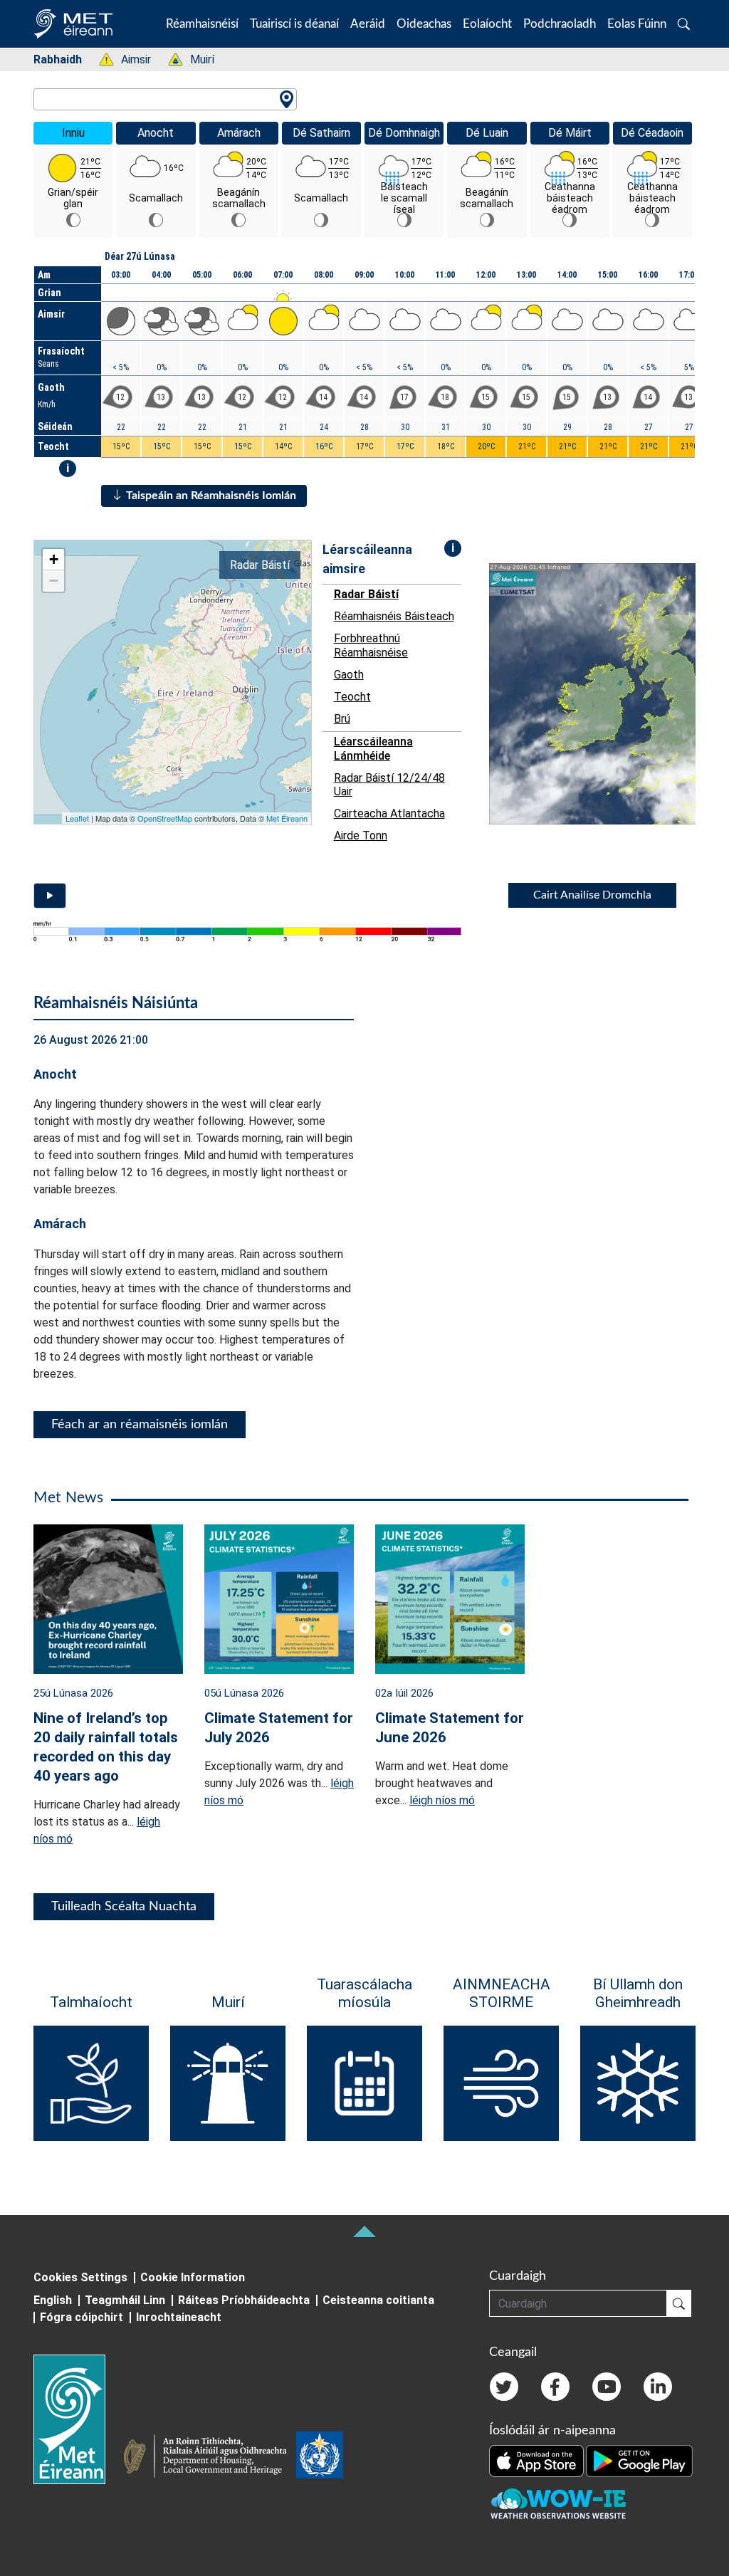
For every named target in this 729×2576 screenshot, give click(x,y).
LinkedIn (658, 2387)
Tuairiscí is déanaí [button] (294, 24)
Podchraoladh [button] (560, 24)
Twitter (504, 2387)
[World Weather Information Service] (320, 2458)
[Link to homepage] (78, 2419)
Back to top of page (364, 2231)
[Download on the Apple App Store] (537, 2460)
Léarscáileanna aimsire (367, 559)
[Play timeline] (50, 896)
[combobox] (165, 99)
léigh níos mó (442, 1800)
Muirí (195, 59)
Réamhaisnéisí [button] (202, 24)
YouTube (607, 2387)
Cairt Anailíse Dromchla (592, 895)
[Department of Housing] (209, 2458)
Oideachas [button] (424, 24)
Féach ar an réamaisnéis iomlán (140, 1425)
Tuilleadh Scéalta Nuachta (124, 1907)
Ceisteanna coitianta (378, 2300)
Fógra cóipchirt (82, 2317)
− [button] (54, 581)
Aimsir (129, 59)
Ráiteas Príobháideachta (244, 2300)
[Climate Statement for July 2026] (279, 1598)
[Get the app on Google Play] (639, 2460)
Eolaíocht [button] (487, 24)
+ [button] (54, 559)
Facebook (555, 2387)
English (53, 2300)
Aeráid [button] (368, 24)
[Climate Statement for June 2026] (450, 1598)
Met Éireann (287, 818)
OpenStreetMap (165, 818)
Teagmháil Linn (125, 2300)
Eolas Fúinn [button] (637, 24)
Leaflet (77, 818)
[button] (684, 24)
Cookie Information (193, 2277)
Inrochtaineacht (179, 2317)
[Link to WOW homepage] (558, 2504)
